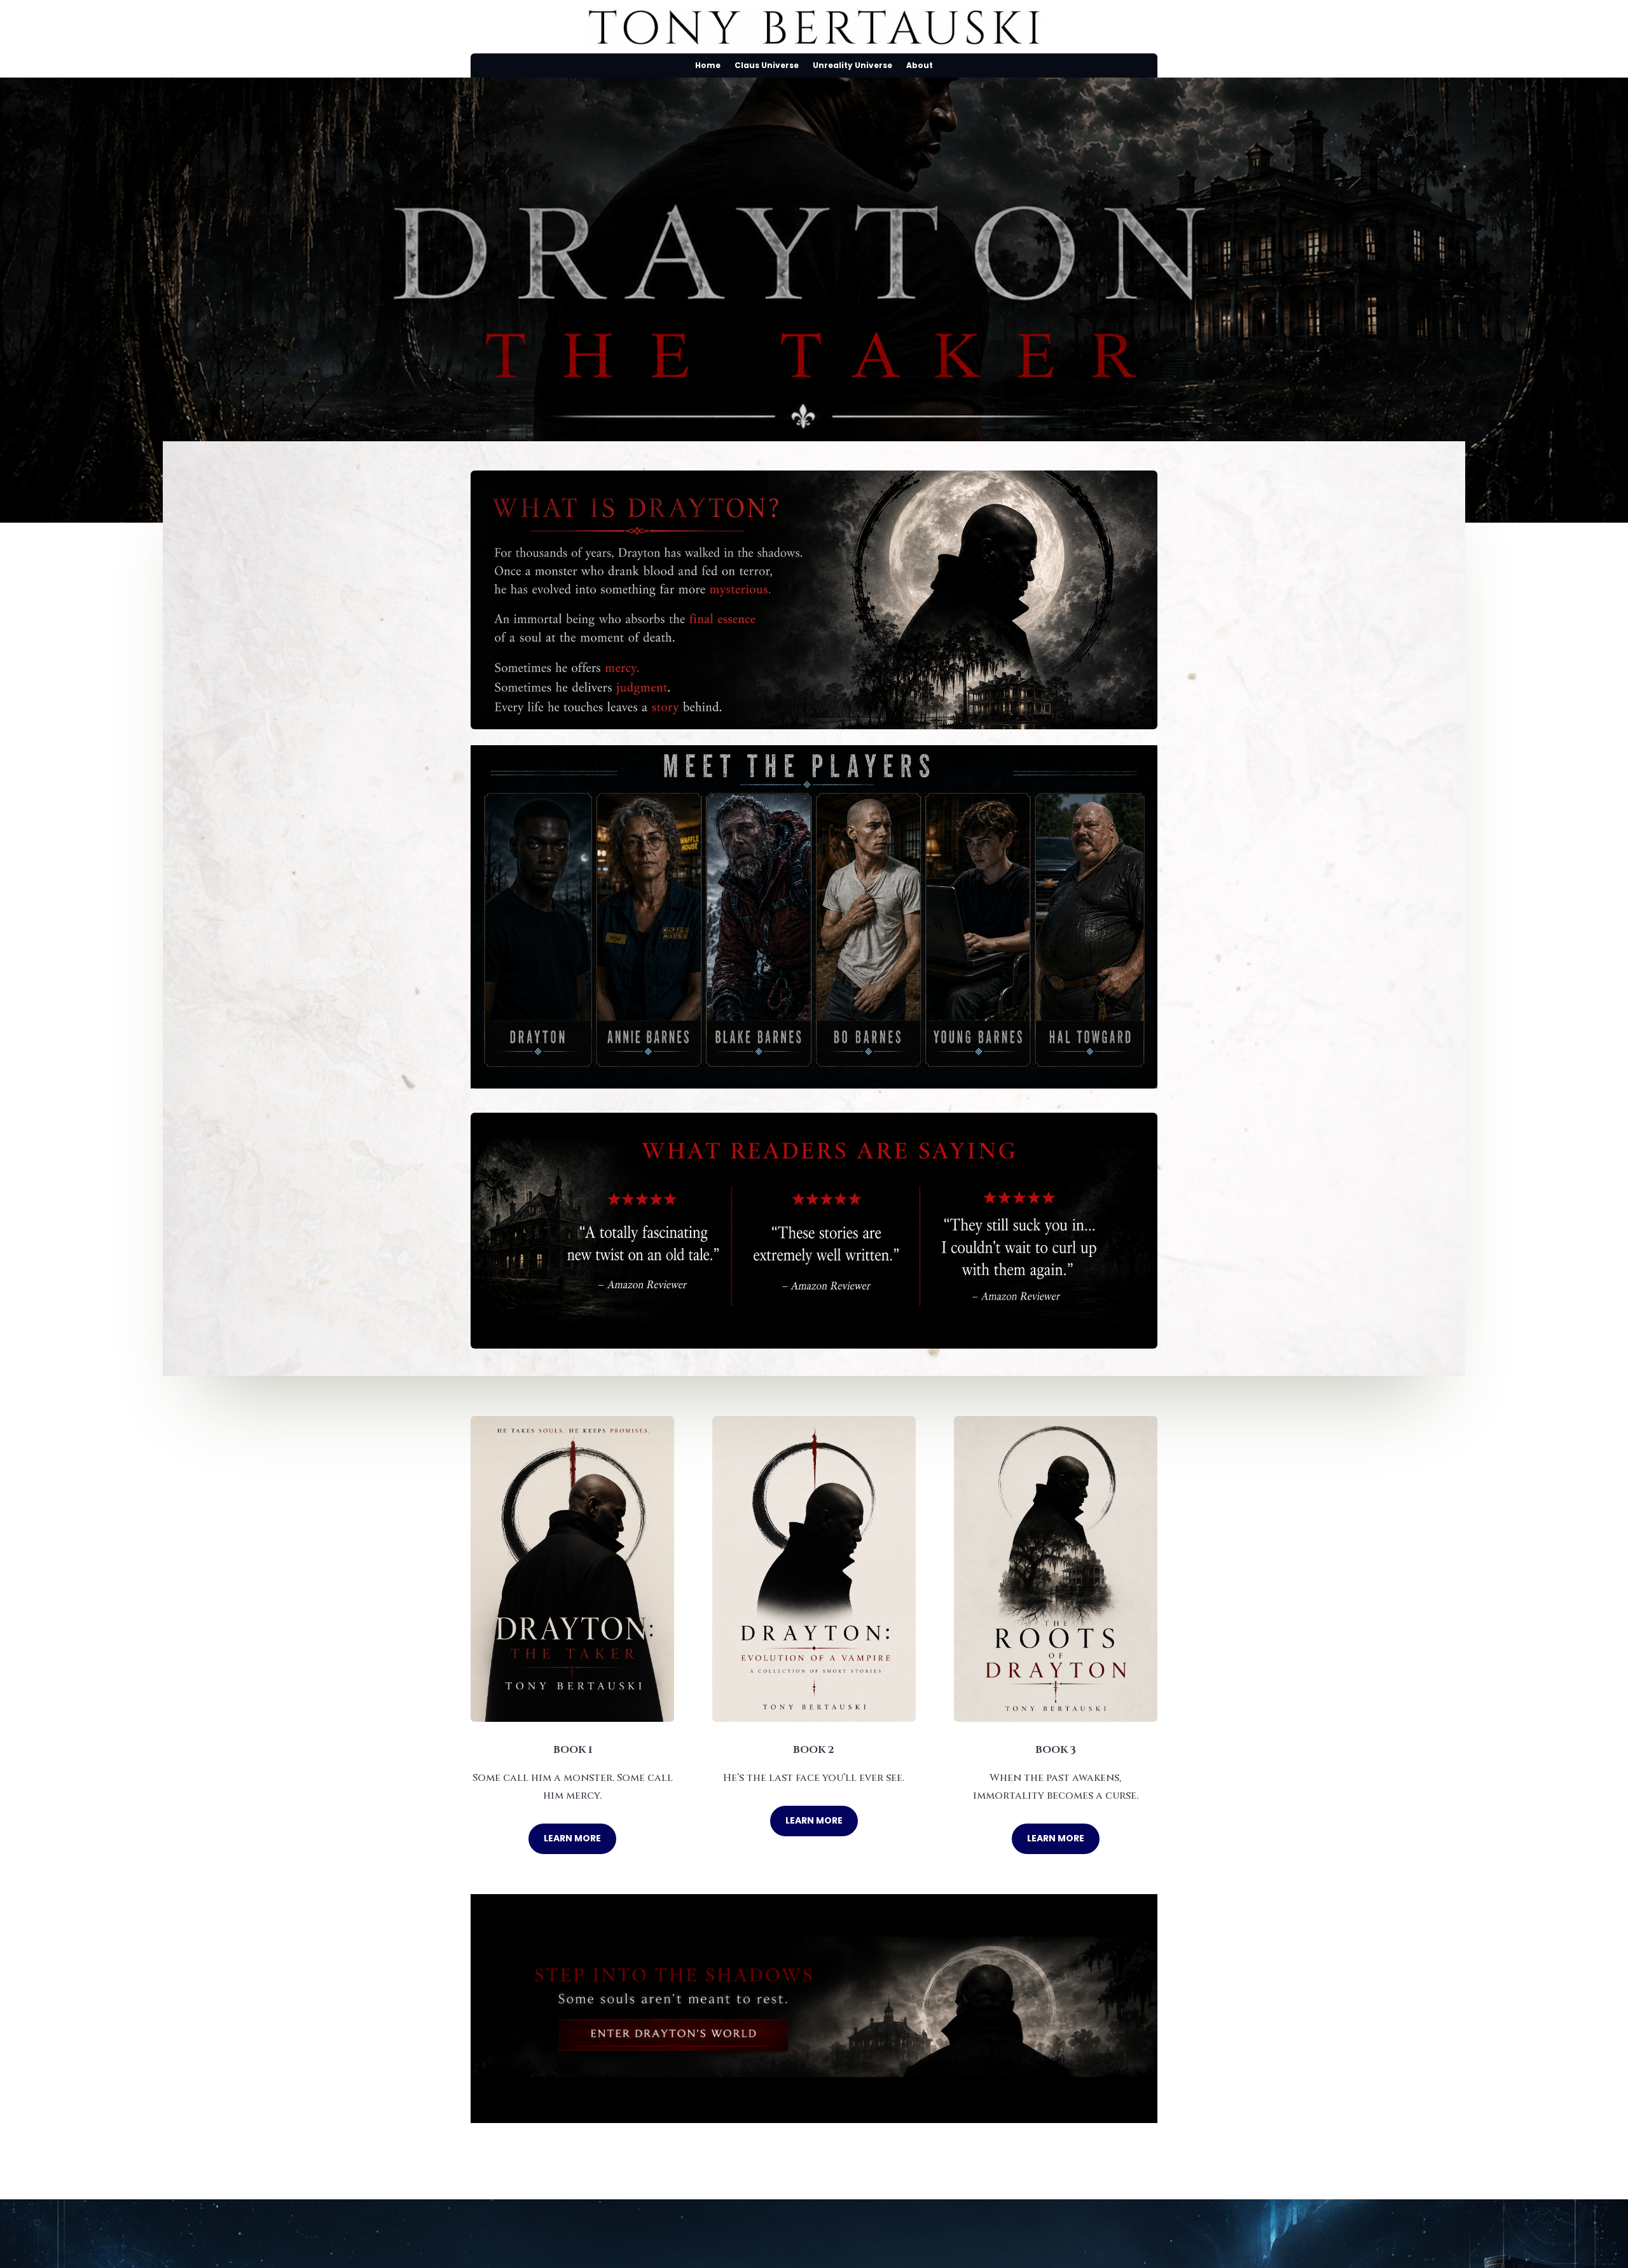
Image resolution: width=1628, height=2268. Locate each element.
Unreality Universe (852, 66)
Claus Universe (767, 66)
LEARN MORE (572, 1838)
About (920, 66)
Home (708, 66)
